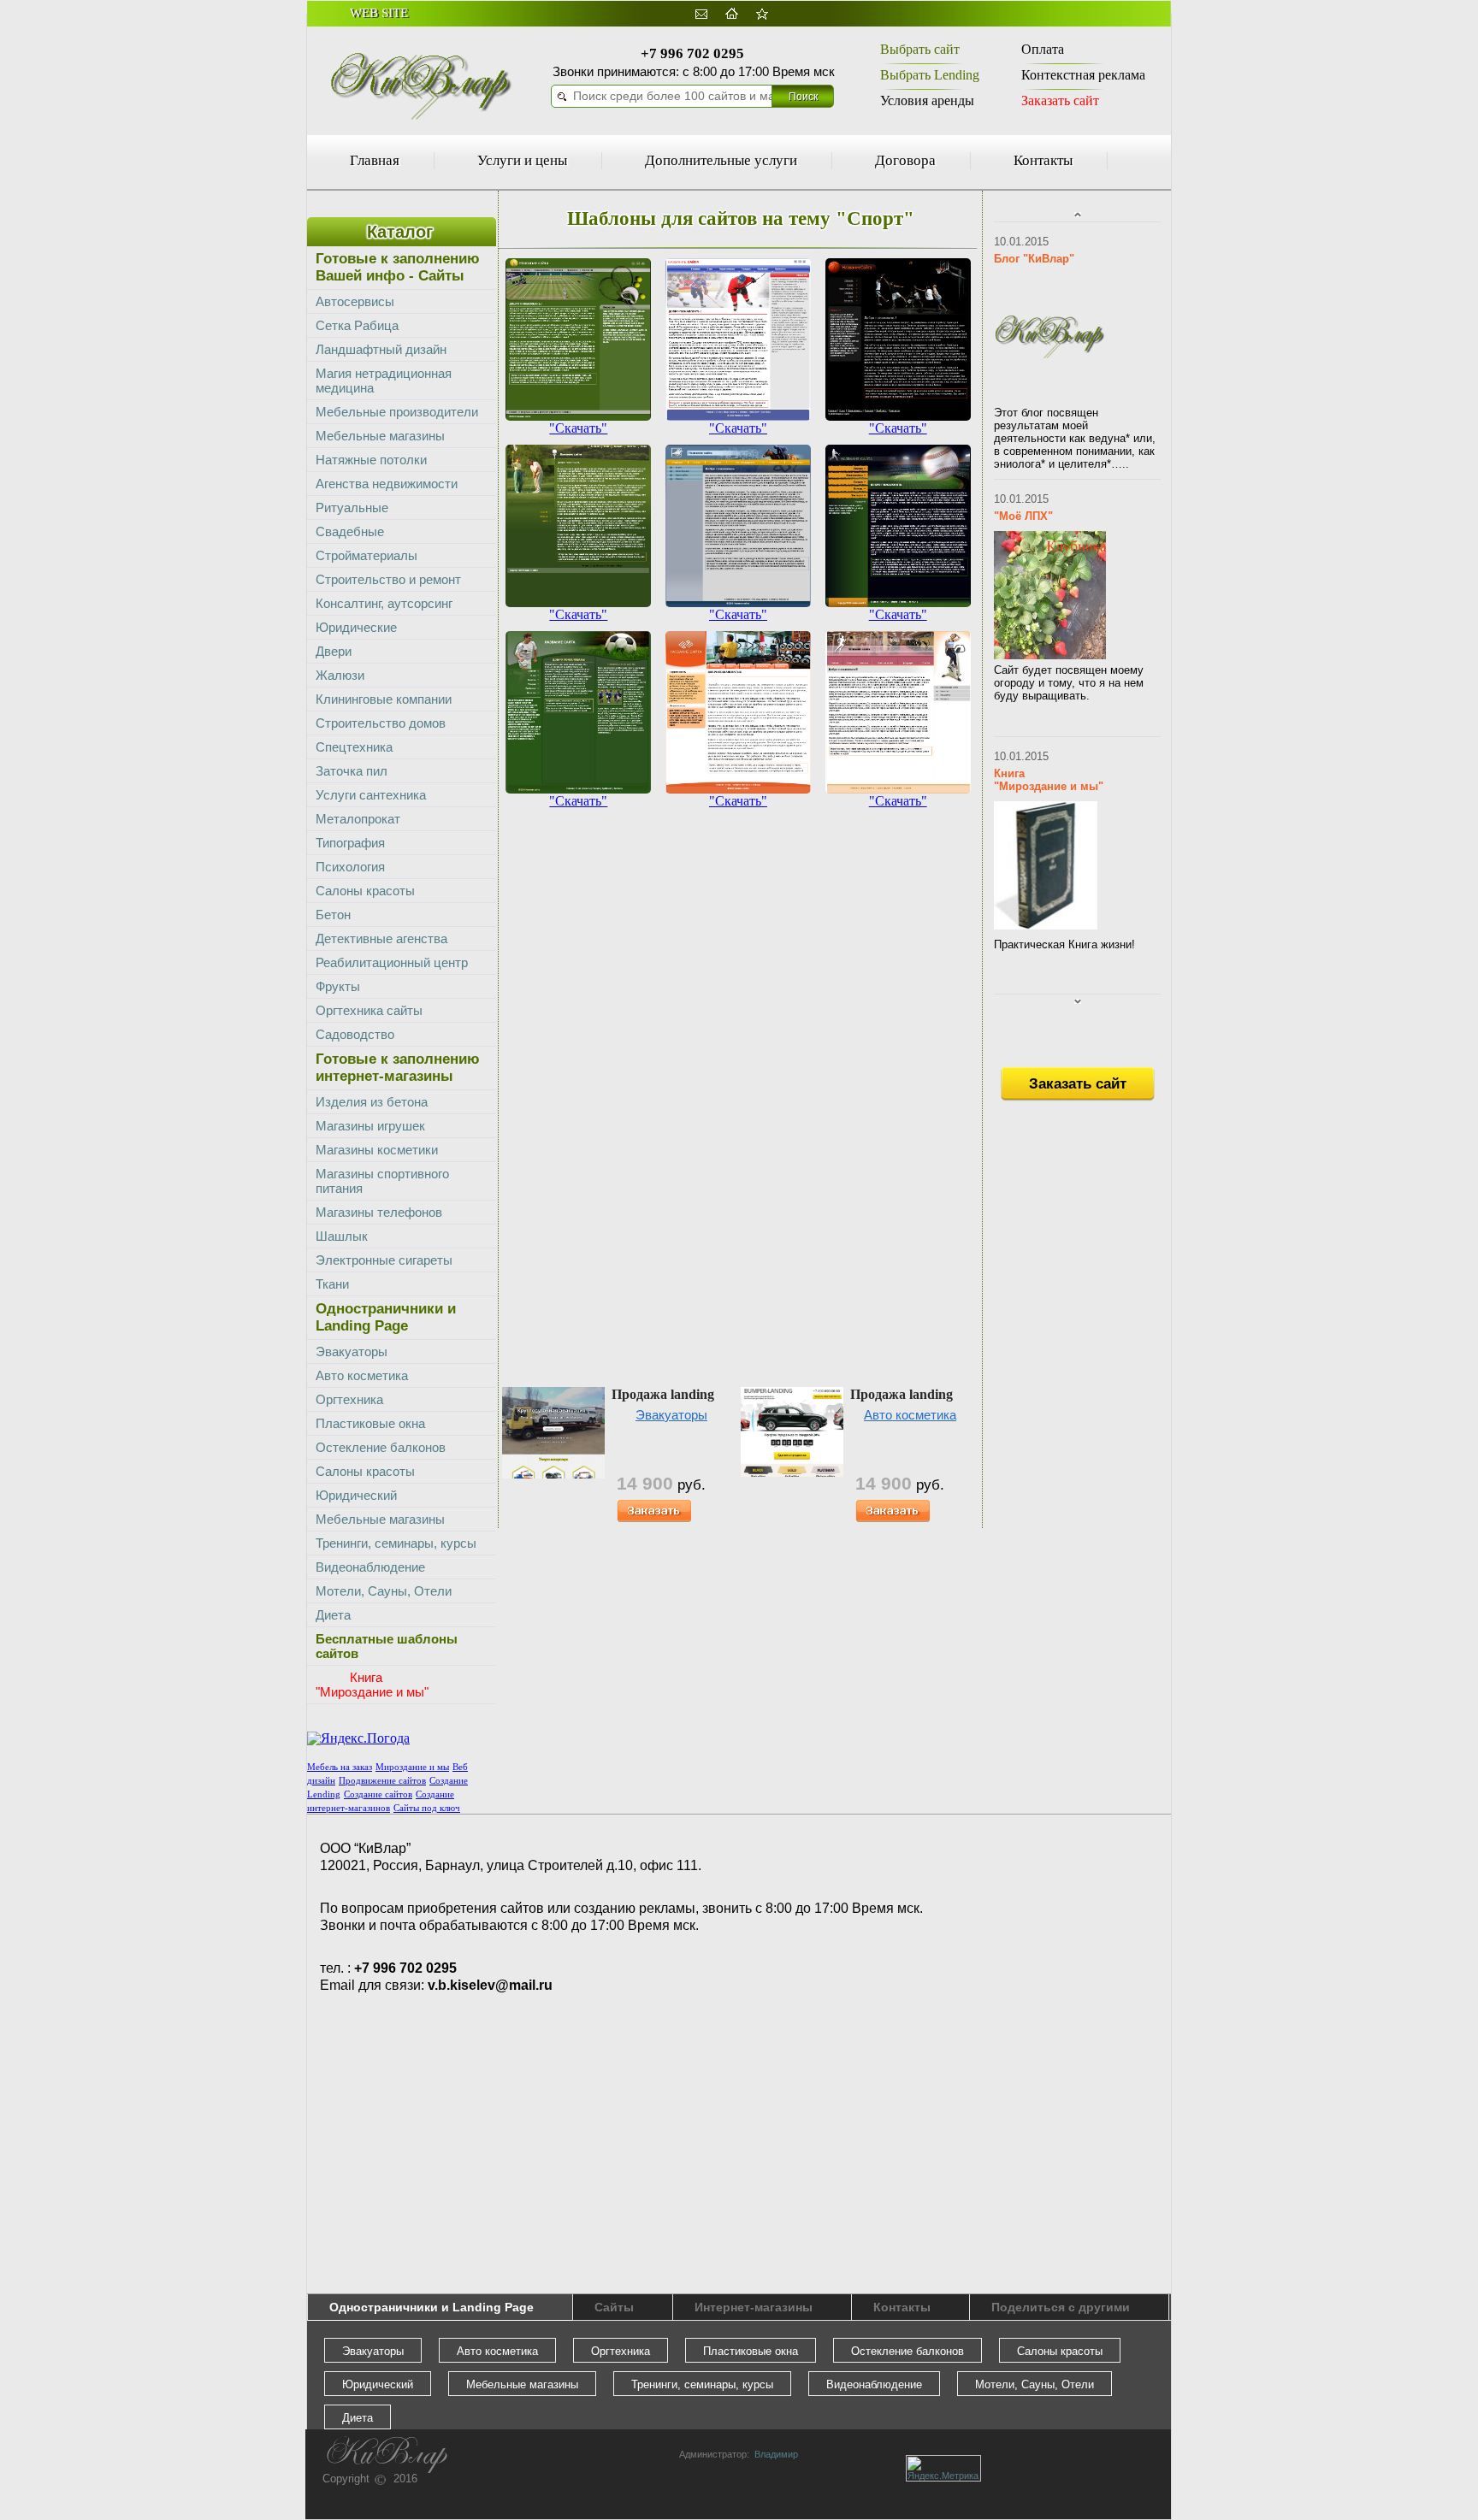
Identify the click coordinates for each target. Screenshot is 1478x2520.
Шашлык (342, 1236)
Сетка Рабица (357, 325)
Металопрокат (358, 819)
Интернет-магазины (754, 2307)
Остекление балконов (381, 1447)
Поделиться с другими (1061, 2307)
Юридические (356, 627)
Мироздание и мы (412, 1767)
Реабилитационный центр (392, 962)
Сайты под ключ (427, 1808)
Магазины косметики (377, 1150)
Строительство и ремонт (388, 579)
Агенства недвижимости (387, 484)
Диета (333, 1615)
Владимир (774, 2454)
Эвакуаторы (671, 1415)
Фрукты (338, 986)
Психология (350, 867)
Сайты (614, 2307)
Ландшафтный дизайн (381, 349)
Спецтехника (354, 747)
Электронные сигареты (384, 1260)
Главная (375, 160)
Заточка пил (352, 771)
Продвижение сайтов (382, 1781)
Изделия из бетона (372, 1102)
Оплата (1043, 49)
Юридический (356, 1495)
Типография (350, 843)
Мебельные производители (397, 412)
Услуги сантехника (371, 795)
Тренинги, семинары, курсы (396, 1543)
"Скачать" (578, 428)
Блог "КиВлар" (1034, 259)
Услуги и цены (522, 160)
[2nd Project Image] (578, 416)
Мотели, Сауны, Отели (384, 1591)
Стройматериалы (367, 555)
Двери (334, 651)
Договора (905, 160)
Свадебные (350, 531)
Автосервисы (355, 301)
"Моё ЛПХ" (1023, 516)
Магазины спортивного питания (382, 1181)
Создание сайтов (378, 1794)
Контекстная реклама (1083, 75)
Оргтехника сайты (369, 1010)
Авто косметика (910, 1415)
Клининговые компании (384, 699)
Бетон (333, 915)
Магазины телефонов (379, 1212)
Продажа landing (663, 1394)
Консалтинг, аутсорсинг (384, 603)
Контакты (1043, 160)
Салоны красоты (365, 891)
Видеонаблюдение (370, 1567)
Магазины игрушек (370, 1126)
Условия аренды (927, 100)
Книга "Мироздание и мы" (1049, 780)
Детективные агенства (381, 938)
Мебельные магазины (380, 436)
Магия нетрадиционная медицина (384, 381)
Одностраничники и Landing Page (432, 2307)
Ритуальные (352, 508)
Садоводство (355, 1034)
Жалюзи (340, 675)
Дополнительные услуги (721, 160)
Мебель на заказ (340, 1767)
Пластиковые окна (370, 1423)
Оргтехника (349, 1399)
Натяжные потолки (371, 460)
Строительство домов (381, 723)
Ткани (332, 1284)
